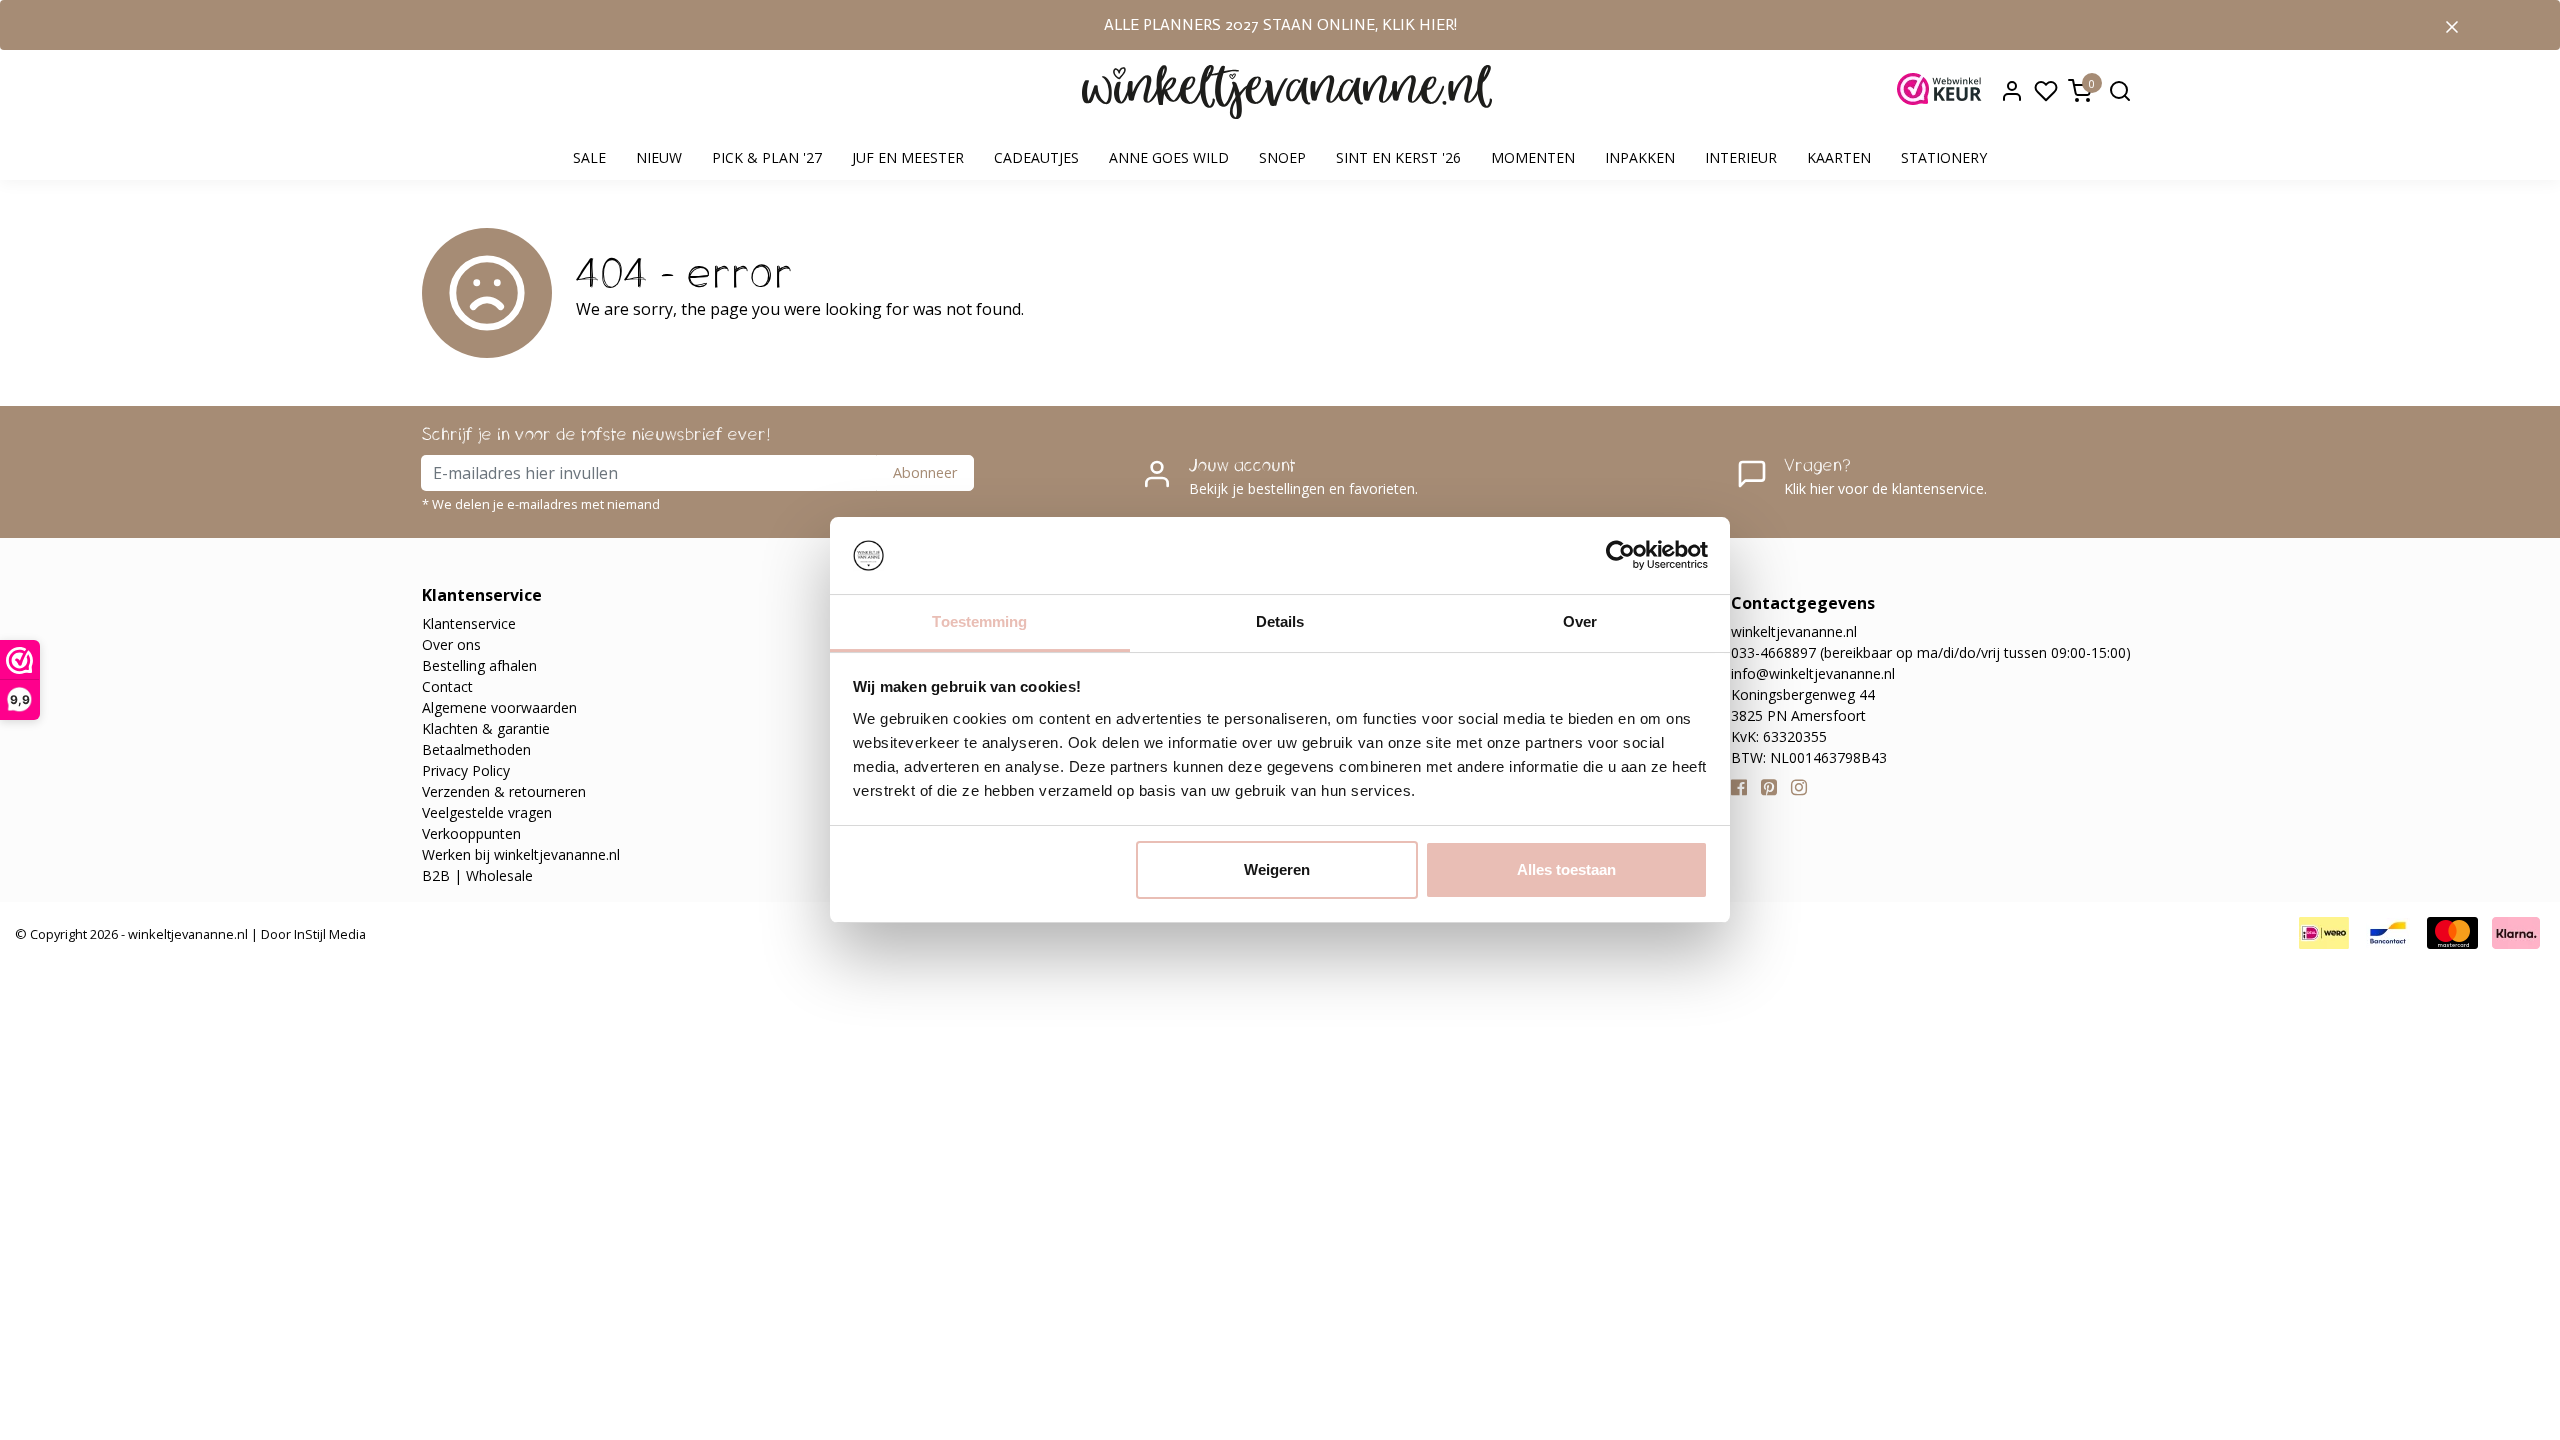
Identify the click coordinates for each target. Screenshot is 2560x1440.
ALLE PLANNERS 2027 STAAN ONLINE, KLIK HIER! (1280, 24)
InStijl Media (328, 934)
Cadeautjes (1036, 157)
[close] (2452, 25)
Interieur (1741, 157)
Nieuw (659, 157)
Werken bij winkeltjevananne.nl (521, 854)
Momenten (1533, 157)
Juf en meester (908, 157)
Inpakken (1640, 157)
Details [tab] (1280, 621)
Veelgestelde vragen (487, 812)
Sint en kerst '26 (1398, 157)
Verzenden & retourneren (504, 791)
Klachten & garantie (486, 728)
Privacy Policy (466, 770)
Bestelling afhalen (479, 665)
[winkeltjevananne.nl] (1287, 92)
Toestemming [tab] (979, 621)
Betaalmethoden (476, 749)
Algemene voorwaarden (499, 707)
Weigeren (1277, 869)
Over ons (451, 644)
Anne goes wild (1169, 157)
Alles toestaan (1566, 869)
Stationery (1944, 157)
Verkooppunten (471, 833)
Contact (447, 686)
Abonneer (925, 472)
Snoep (1282, 157)
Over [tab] (1580, 621)
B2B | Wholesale (477, 875)
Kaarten (1839, 157)
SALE (589, 157)
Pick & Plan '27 (767, 157)
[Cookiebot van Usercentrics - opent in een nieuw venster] (1620, 556)
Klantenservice (469, 623)
